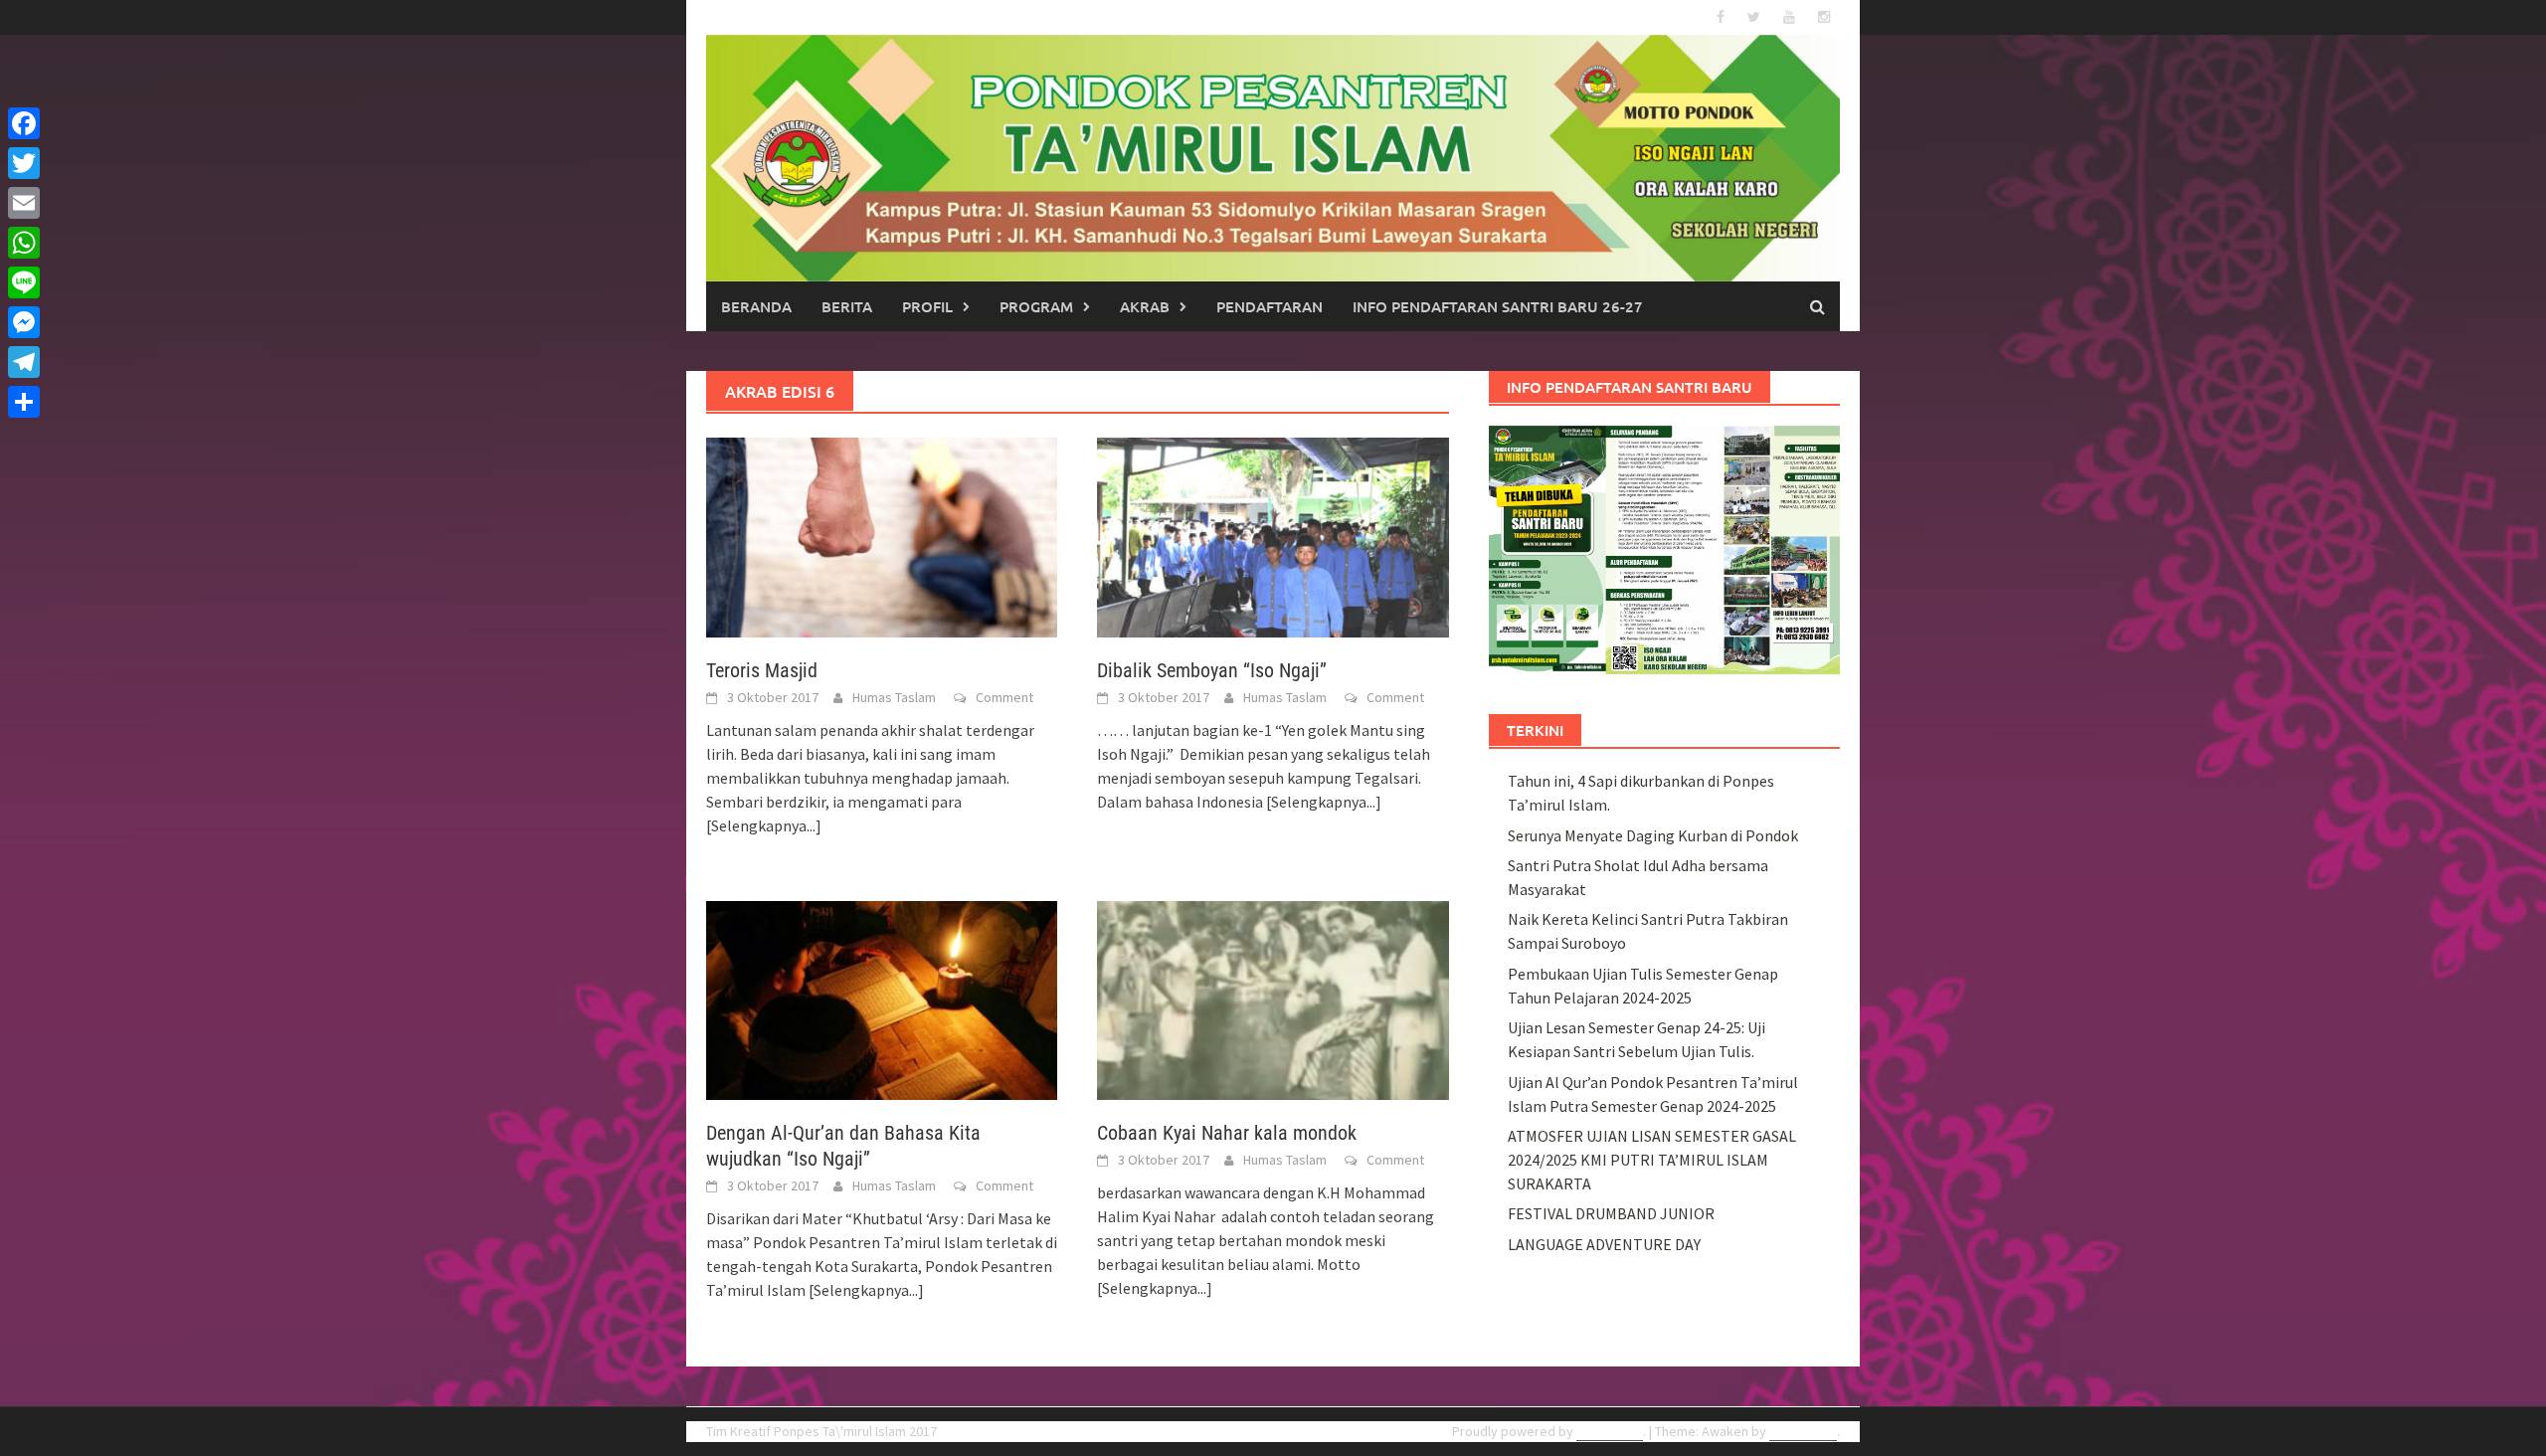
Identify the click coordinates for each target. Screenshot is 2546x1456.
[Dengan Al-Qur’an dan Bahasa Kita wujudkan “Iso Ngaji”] (882, 999)
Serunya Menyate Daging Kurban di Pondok (1653, 835)
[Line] (24, 282)
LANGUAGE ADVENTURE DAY (1604, 1244)
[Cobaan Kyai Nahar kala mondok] (1273, 999)
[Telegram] (24, 362)
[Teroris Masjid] (882, 536)
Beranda (756, 306)
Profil (927, 306)
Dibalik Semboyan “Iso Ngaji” (1212, 670)
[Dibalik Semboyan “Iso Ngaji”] (1273, 536)
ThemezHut (1803, 1431)
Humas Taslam (894, 697)
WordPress (1610, 1431)
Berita (847, 306)
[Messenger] (24, 322)
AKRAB (1145, 306)
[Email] (24, 203)
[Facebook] (24, 123)
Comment (1004, 697)
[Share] (24, 402)
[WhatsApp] (24, 243)
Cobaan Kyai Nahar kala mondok (1227, 1133)
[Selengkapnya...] (764, 825)
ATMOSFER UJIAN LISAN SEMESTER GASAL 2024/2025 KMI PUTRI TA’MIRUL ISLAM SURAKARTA (1652, 1160)
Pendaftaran (1270, 306)
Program (1036, 306)
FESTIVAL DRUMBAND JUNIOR (1611, 1213)
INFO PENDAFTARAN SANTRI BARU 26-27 (1498, 306)
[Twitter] (24, 163)
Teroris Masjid (762, 670)
